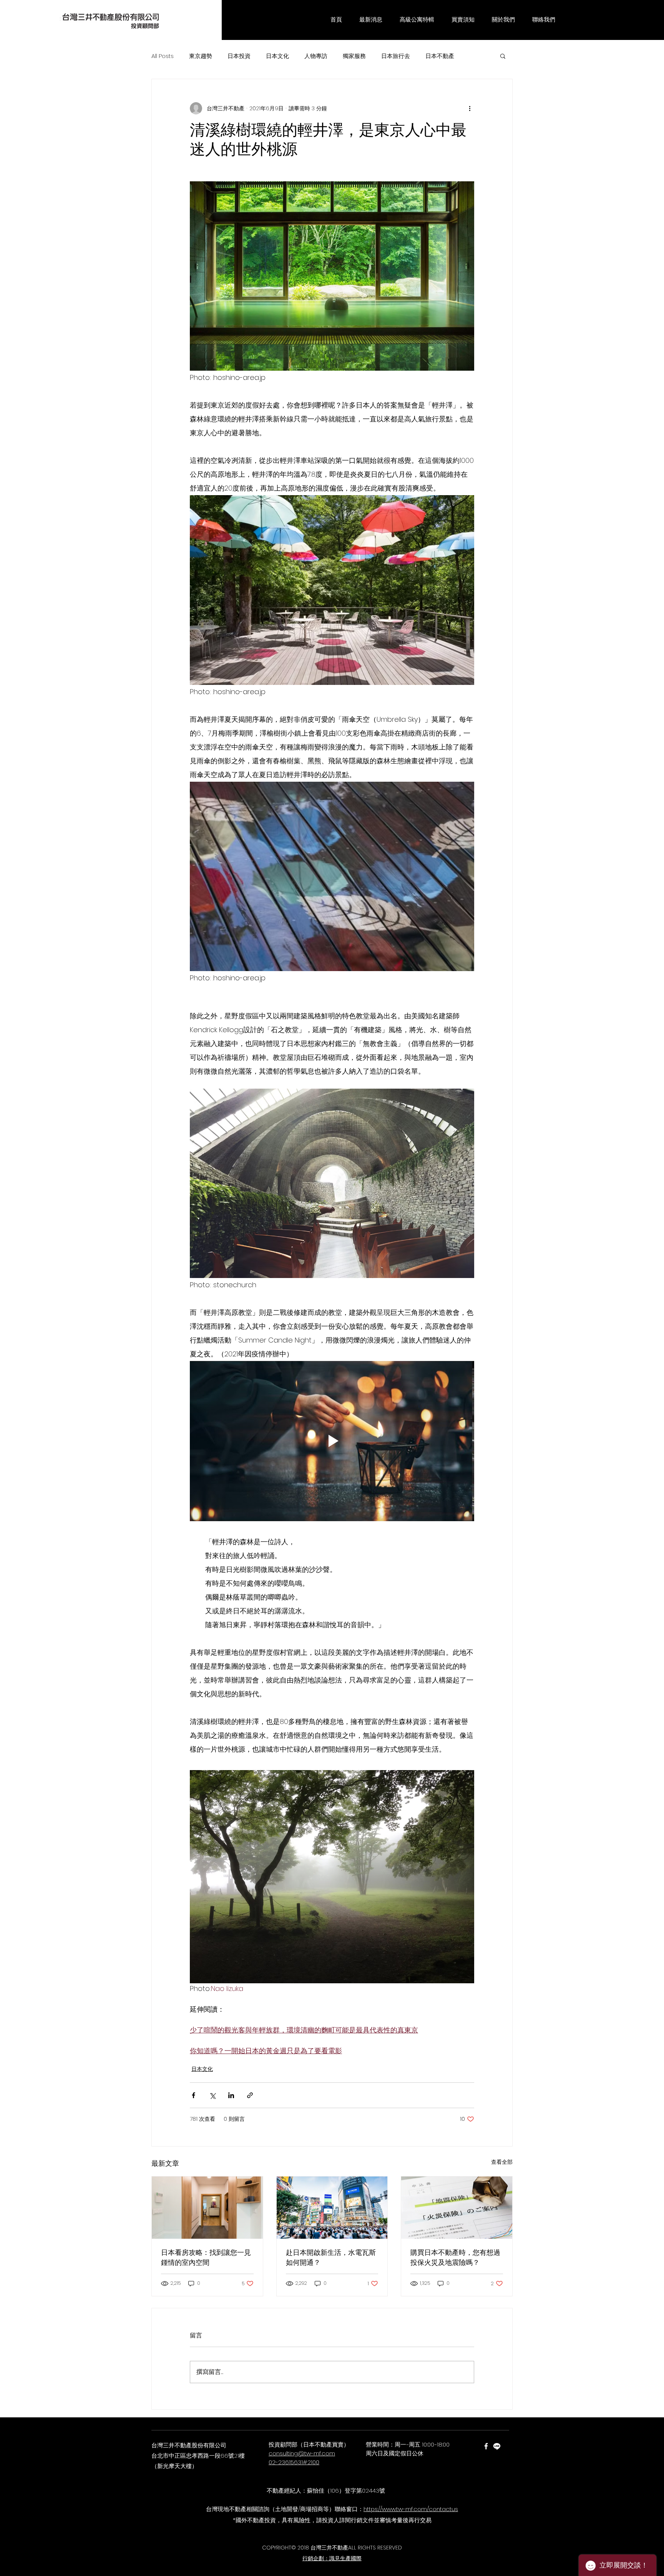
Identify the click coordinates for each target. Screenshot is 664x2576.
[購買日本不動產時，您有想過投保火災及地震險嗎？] (457, 2208)
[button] (371, 20)
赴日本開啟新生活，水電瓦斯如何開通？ (331, 2258)
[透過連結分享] (250, 2095)
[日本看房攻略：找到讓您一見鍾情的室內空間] (207, 2208)
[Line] (497, 2446)
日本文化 (277, 56)
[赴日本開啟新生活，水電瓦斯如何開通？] (332, 2208)
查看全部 (502, 2162)
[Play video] (332, 1441)
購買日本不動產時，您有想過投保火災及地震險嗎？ (455, 2258)
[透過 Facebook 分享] (193, 2095)
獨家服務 (354, 56)
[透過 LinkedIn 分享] (231, 2095)
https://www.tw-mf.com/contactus (411, 2509)
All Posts (163, 56)
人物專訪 (316, 56)
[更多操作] (470, 108)
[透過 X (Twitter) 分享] (212, 2095)
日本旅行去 (396, 56)
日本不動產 (440, 56)
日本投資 (239, 56)
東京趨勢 (201, 56)
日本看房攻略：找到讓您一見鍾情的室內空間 (206, 2258)
